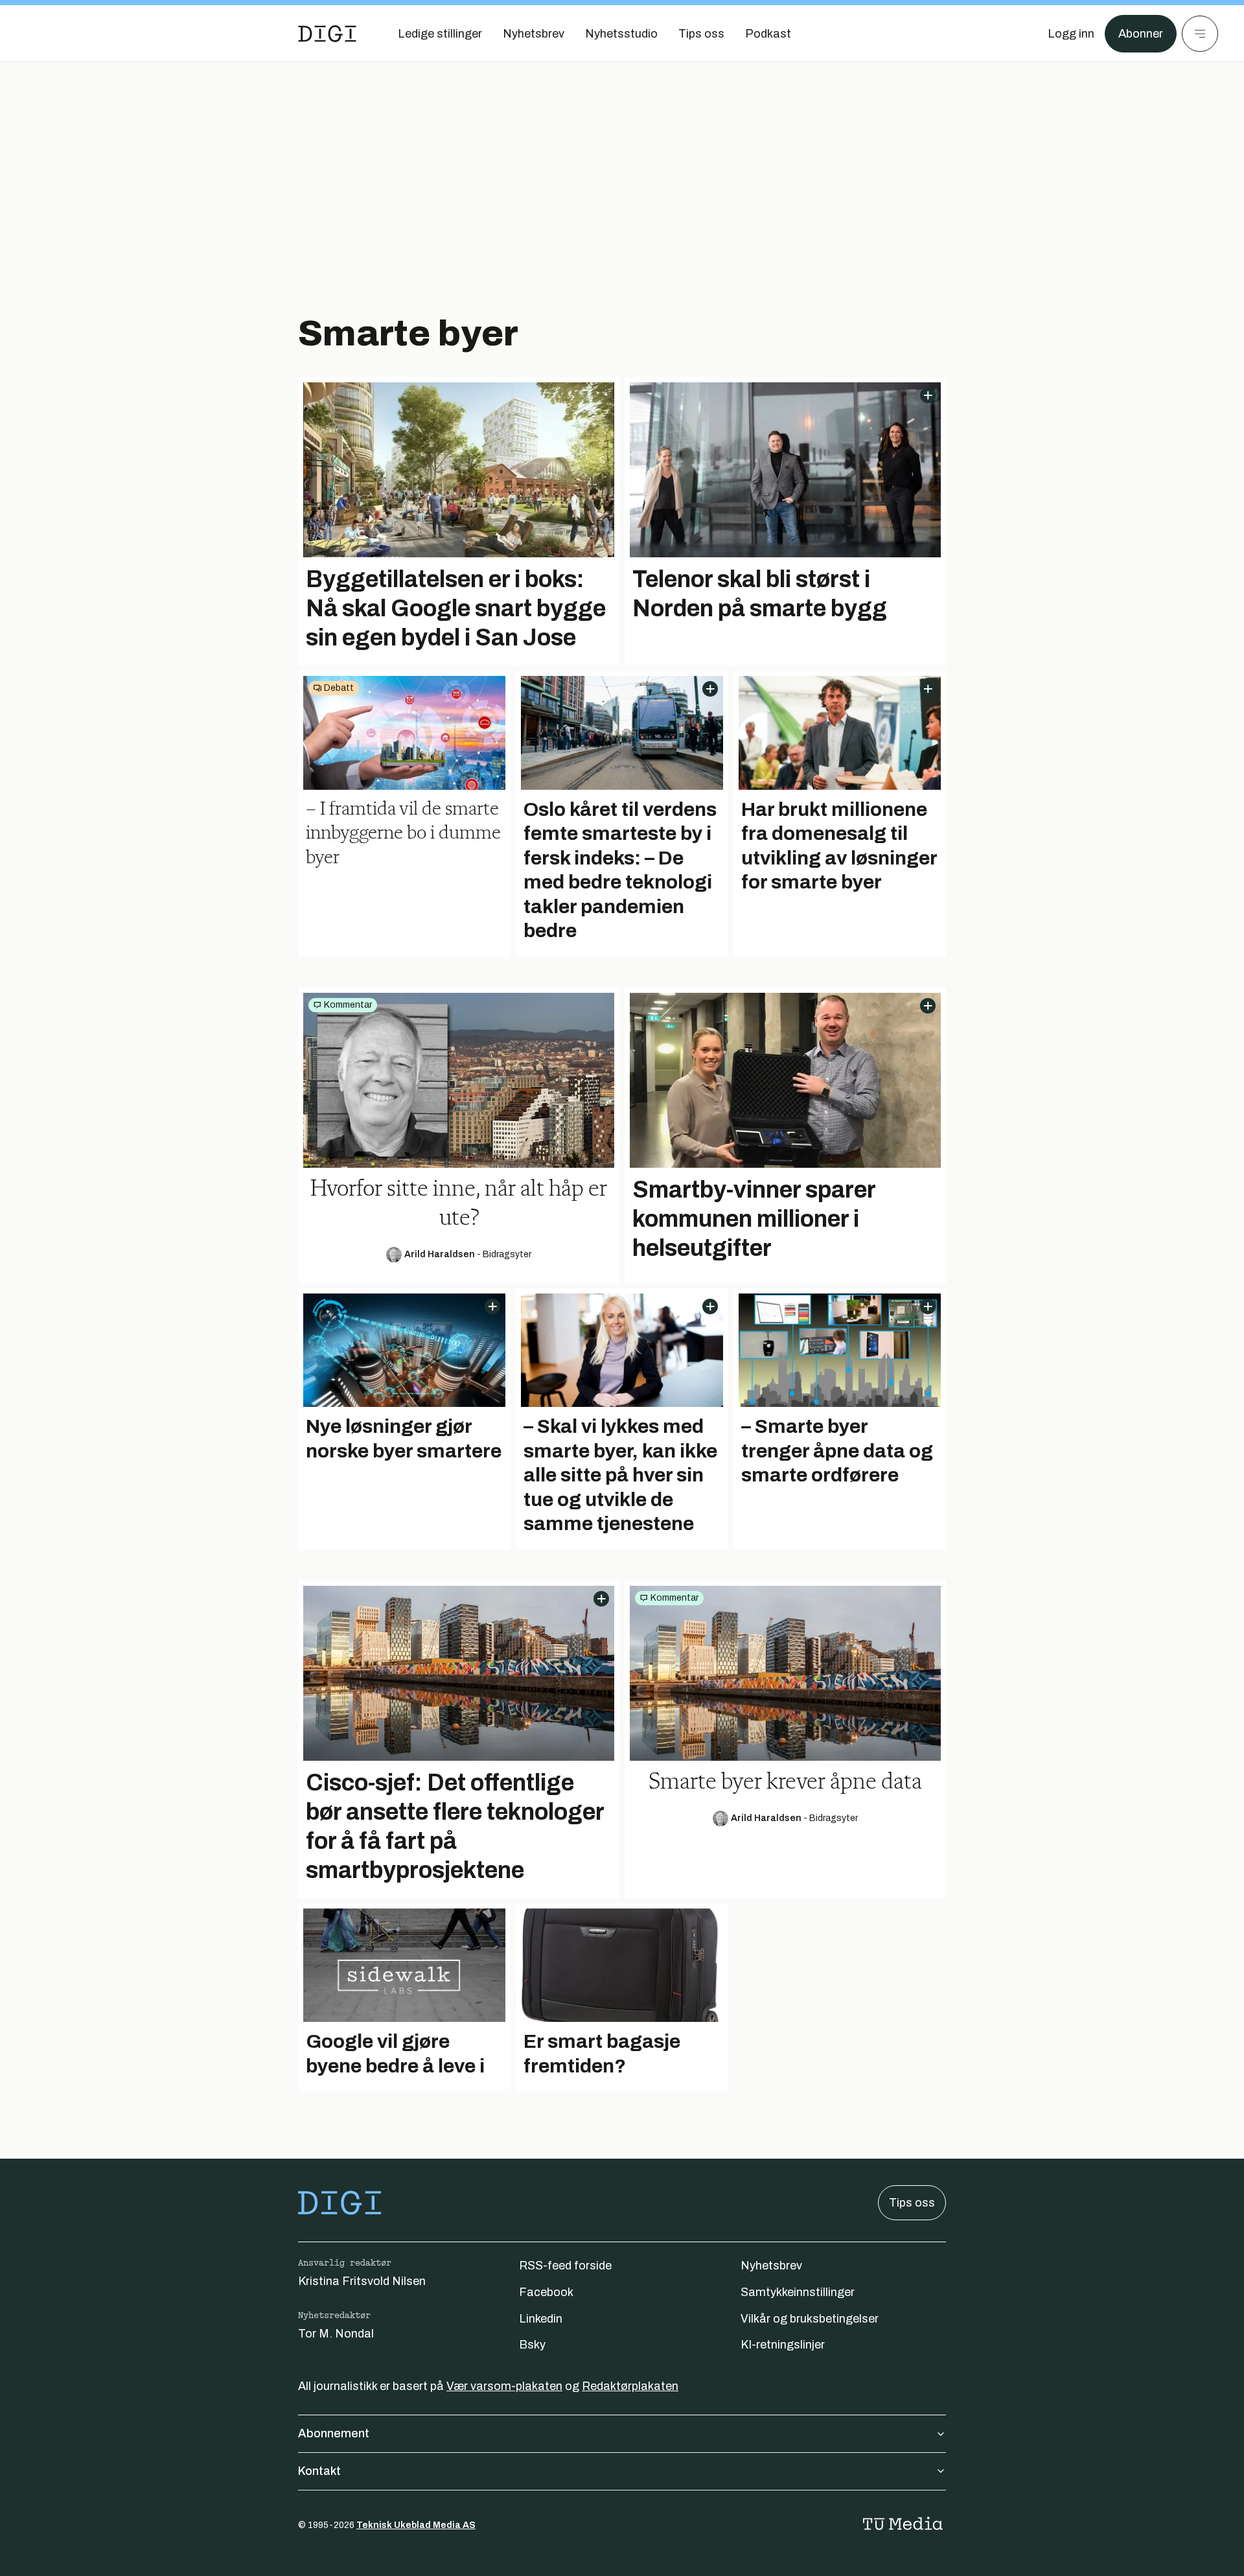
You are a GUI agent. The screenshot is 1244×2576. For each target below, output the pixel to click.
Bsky (532, 2345)
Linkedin (541, 2319)
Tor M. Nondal (336, 2334)
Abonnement (334, 2433)
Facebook (546, 2292)
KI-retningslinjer (783, 2345)
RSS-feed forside (565, 2266)
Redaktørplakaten (630, 2386)
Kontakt (319, 2471)
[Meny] (1200, 34)
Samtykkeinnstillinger (798, 2292)
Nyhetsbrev (771, 2266)
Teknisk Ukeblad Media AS (416, 2525)
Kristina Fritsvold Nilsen (362, 2281)
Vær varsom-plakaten (504, 2386)
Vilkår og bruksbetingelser (810, 2319)
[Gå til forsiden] (327, 34)
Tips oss (912, 2203)
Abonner (1141, 34)
